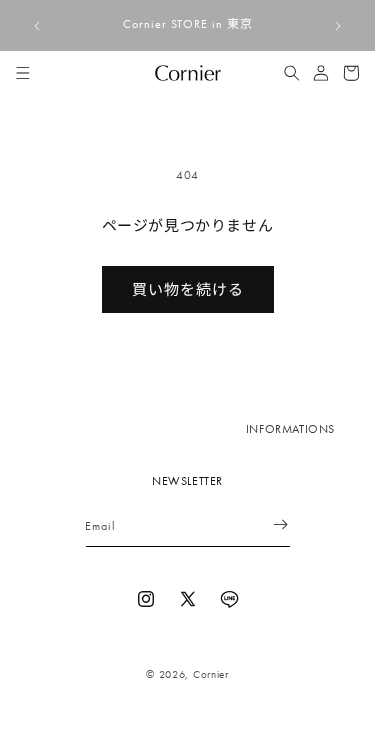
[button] (23, 73)
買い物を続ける (188, 290)
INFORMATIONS (290, 429)
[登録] (268, 524)
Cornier (211, 674)
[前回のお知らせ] (37, 26)
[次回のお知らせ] (338, 26)
